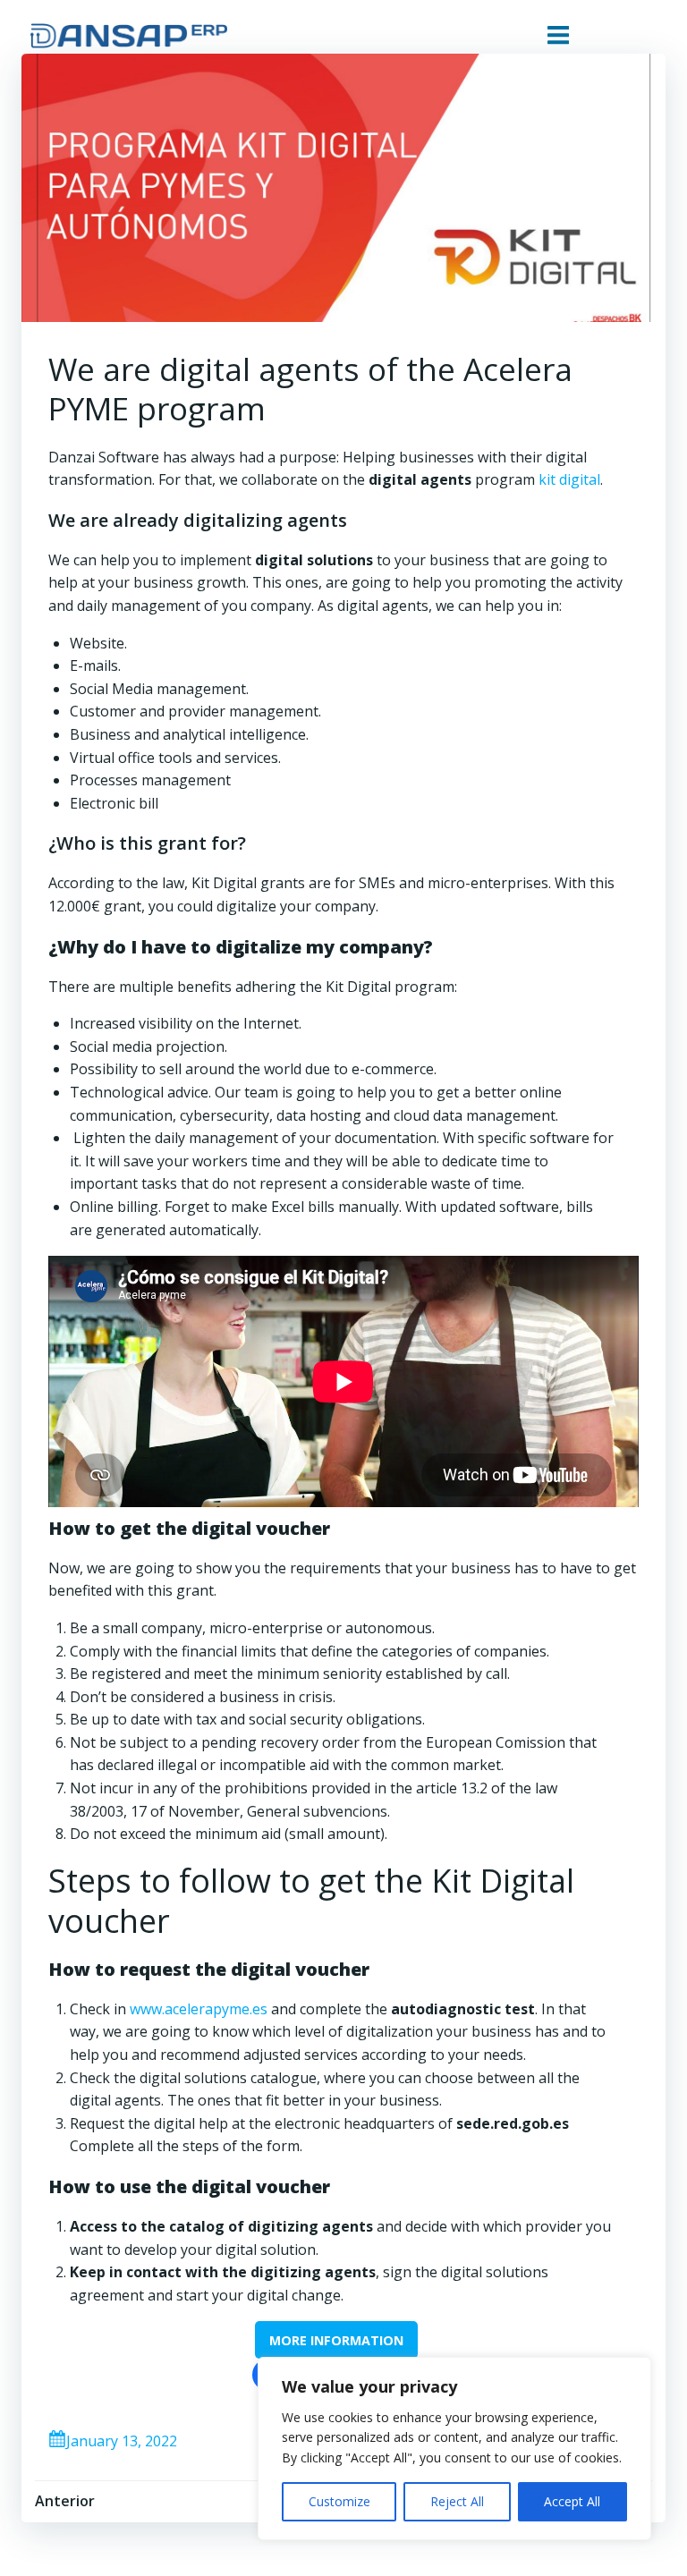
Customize (339, 2501)
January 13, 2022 (122, 2441)
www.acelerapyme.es (199, 2009)
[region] (454, 2449)
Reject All (457, 2501)
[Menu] (558, 36)
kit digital (569, 479)
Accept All (572, 2501)
